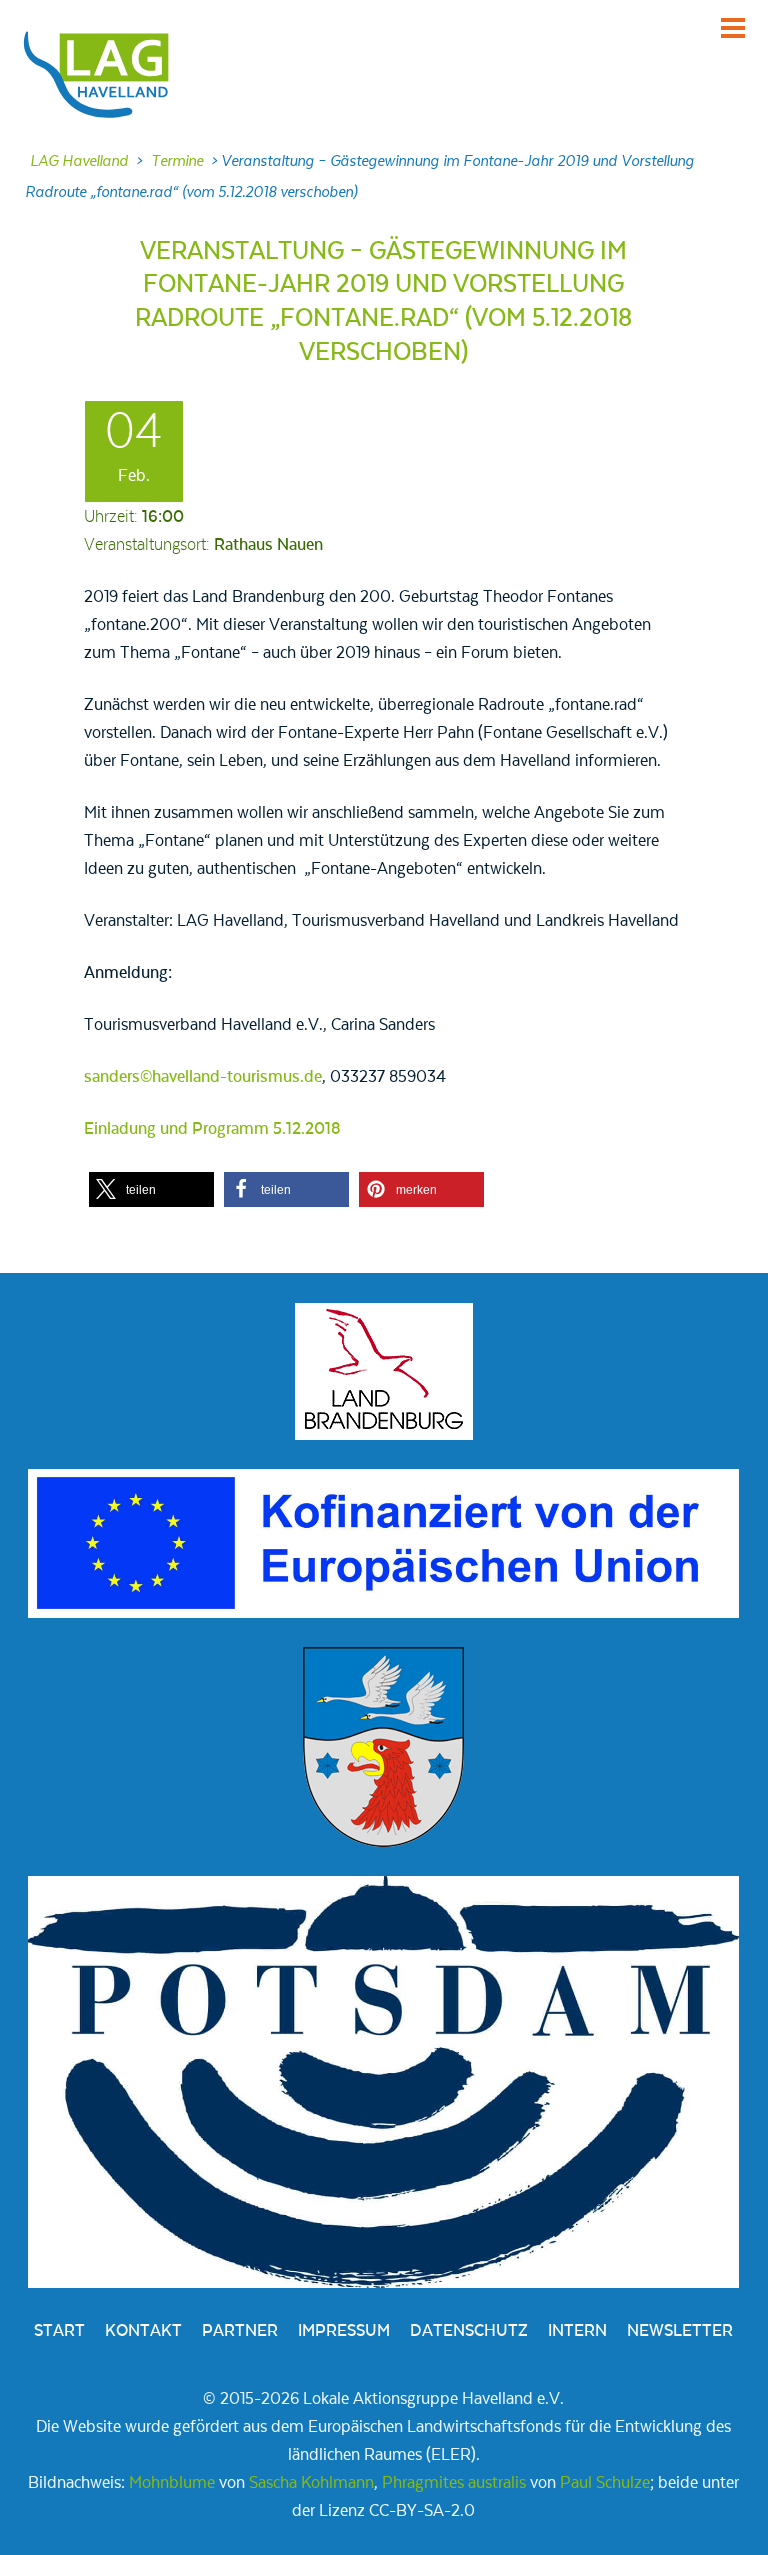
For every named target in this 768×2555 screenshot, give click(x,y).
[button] (151, 1189)
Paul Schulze (605, 2483)
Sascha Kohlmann (311, 2483)
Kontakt (143, 2331)
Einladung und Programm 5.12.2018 (212, 1129)
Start (59, 2331)
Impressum (344, 2331)
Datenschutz (469, 2331)
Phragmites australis (454, 2483)
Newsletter (680, 2331)
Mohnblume (172, 2483)
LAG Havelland (79, 161)
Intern (577, 2331)
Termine (177, 161)
